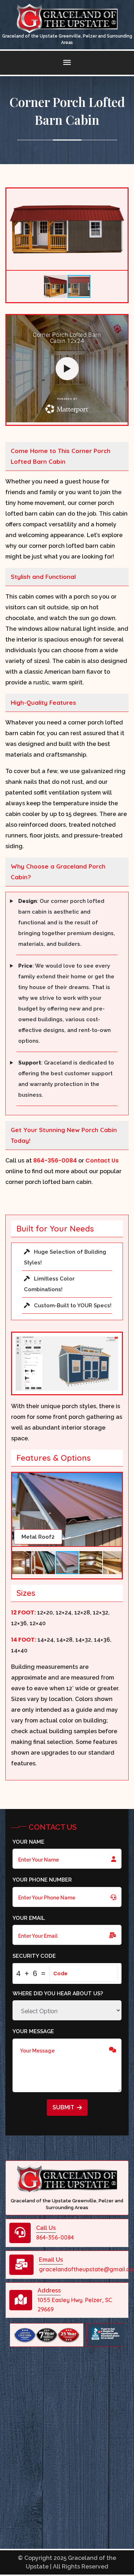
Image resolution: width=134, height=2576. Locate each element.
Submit (63, 2107)
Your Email (29, 1918)
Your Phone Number (42, 1880)
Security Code (34, 1956)
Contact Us (102, 1161)
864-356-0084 (55, 1161)
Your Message (33, 2031)
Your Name (28, 1842)
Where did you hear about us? (58, 1994)
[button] (121, 195)
